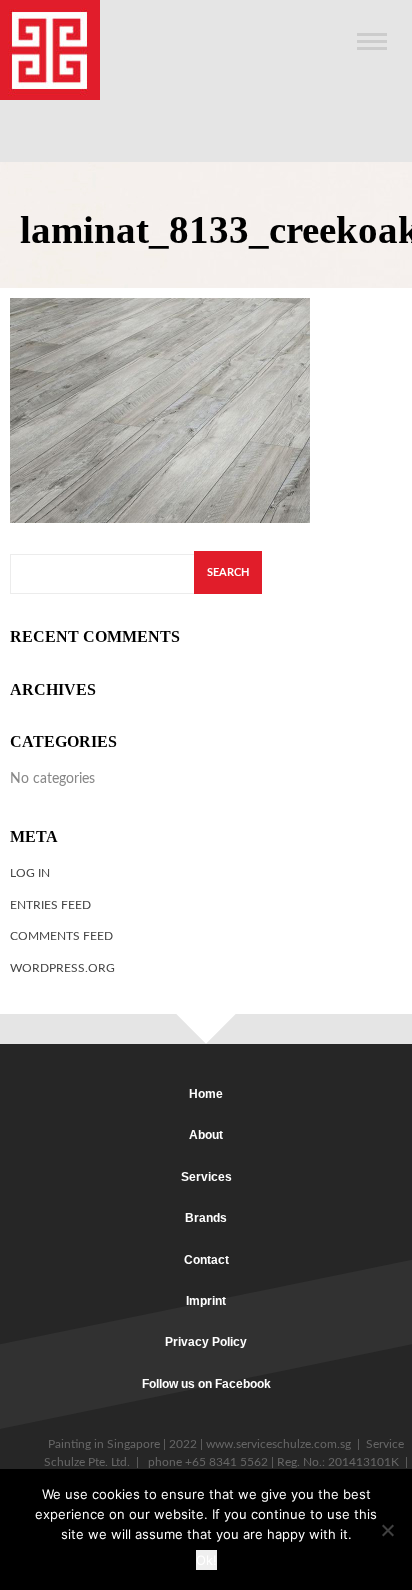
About (206, 1135)
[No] (387, 1530)
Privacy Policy (206, 1342)
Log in (30, 873)
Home (206, 1094)
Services (206, 1177)
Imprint (206, 1301)
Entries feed (50, 905)
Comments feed (61, 936)
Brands (206, 1218)
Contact (206, 1260)
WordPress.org (62, 968)
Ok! (206, 1560)
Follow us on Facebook (206, 1384)
